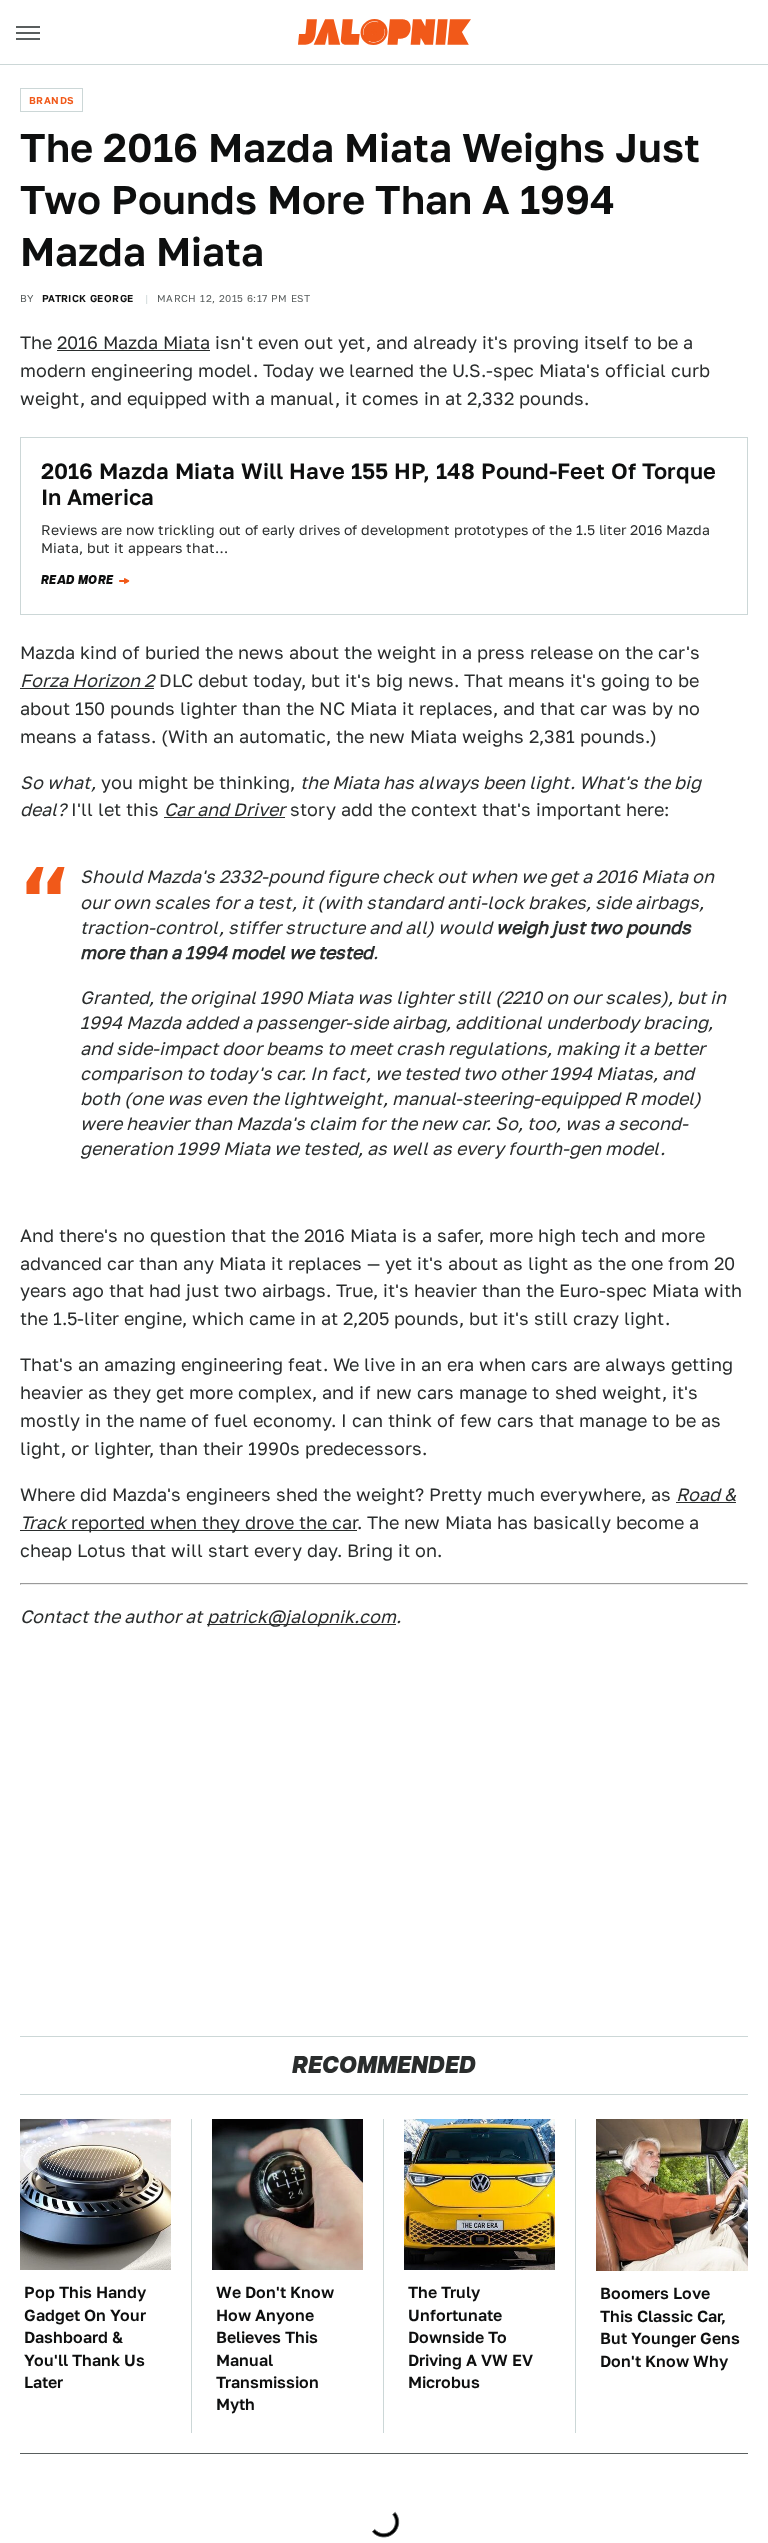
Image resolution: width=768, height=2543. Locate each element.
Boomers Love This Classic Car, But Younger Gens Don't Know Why (670, 2327)
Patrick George (88, 298)
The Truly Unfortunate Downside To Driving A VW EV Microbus (470, 2337)
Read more (77, 580)
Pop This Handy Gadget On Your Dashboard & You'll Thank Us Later (85, 2337)
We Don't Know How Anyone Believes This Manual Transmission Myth (275, 2348)
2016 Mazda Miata (133, 342)
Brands (51, 100)
